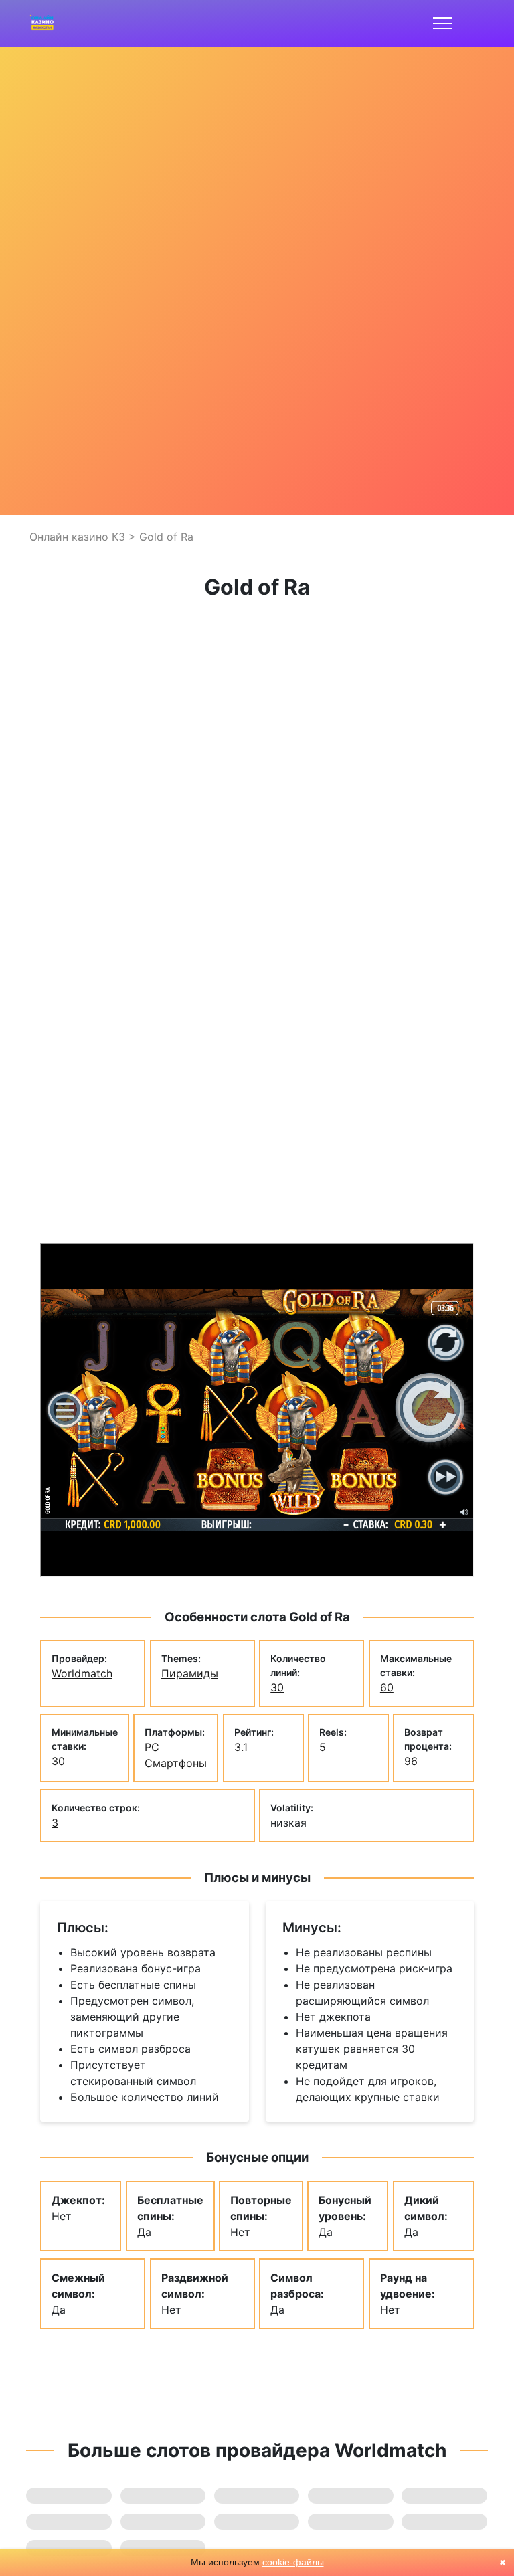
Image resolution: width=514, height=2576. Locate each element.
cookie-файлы (293, 2562)
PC (152, 1747)
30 (277, 1687)
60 (387, 1687)
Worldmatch (82, 1673)
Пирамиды (190, 1673)
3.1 (241, 1747)
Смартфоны (176, 1763)
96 (411, 1761)
